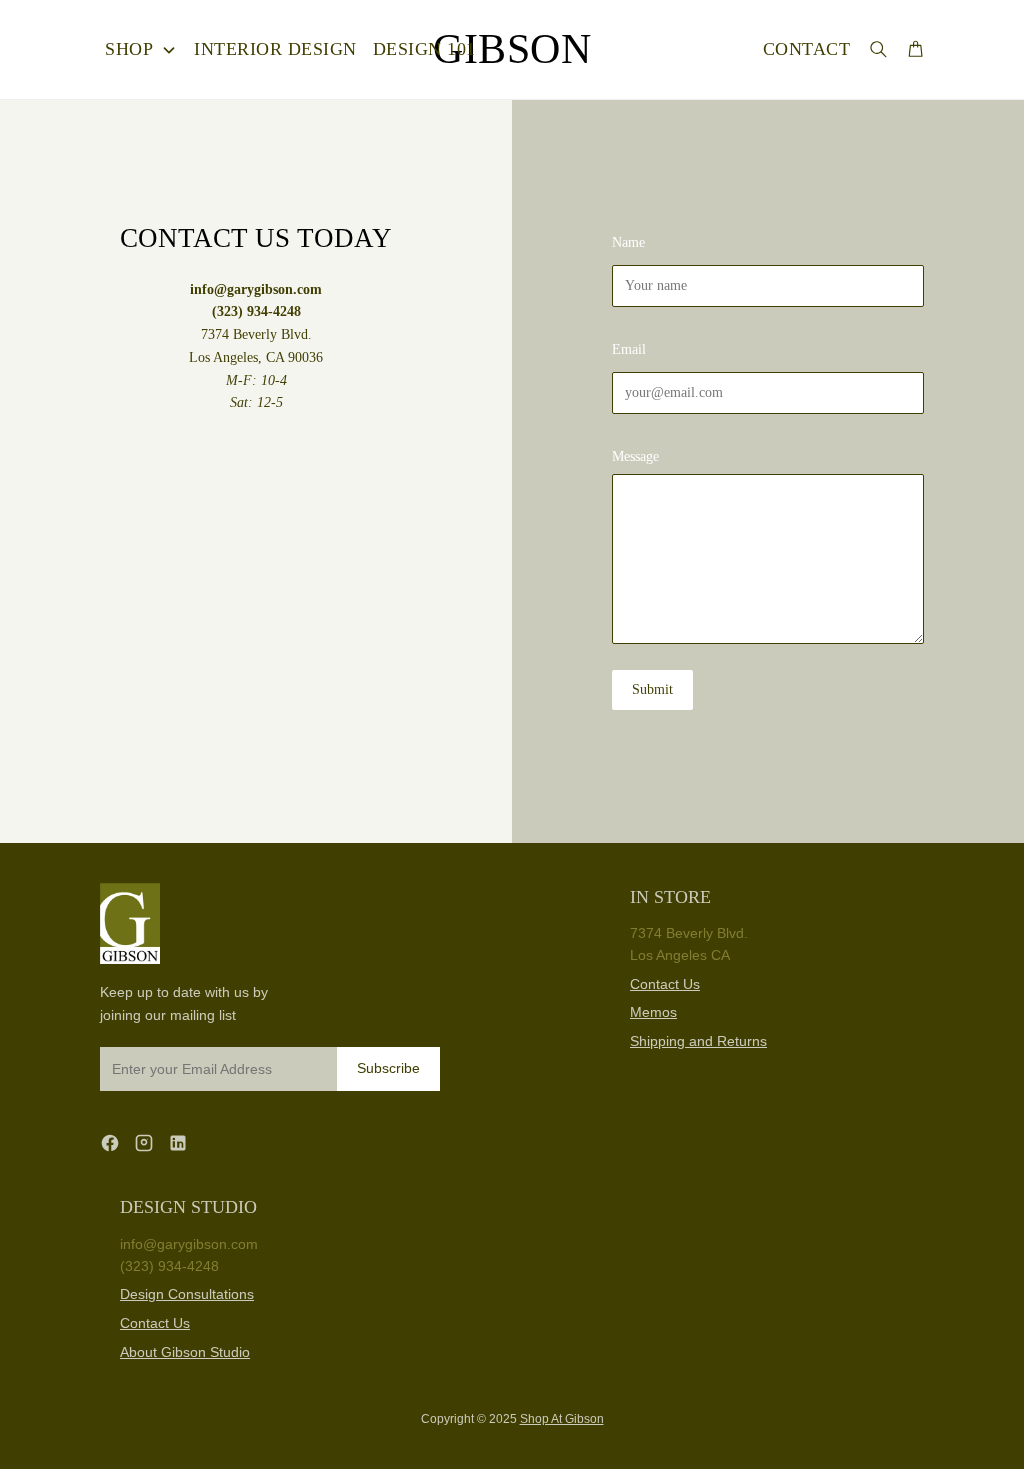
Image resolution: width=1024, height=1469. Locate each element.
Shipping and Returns (698, 1041)
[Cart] (915, 48)
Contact (807, 49)
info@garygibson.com (189, 1244)
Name (628, 242)
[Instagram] (144, 1142)
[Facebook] (110, 1142)
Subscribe (388, 1068)
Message (635, 456)
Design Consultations (187, 1294)
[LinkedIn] (178, 1142)
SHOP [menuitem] (129, 49)
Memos (653, 1012)
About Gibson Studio (185, 1352)
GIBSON (512, 49)
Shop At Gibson (562, 1419)
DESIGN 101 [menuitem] (424, 49)
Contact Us (665, 984)
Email (629, 349)
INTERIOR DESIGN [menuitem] (275, 49)
